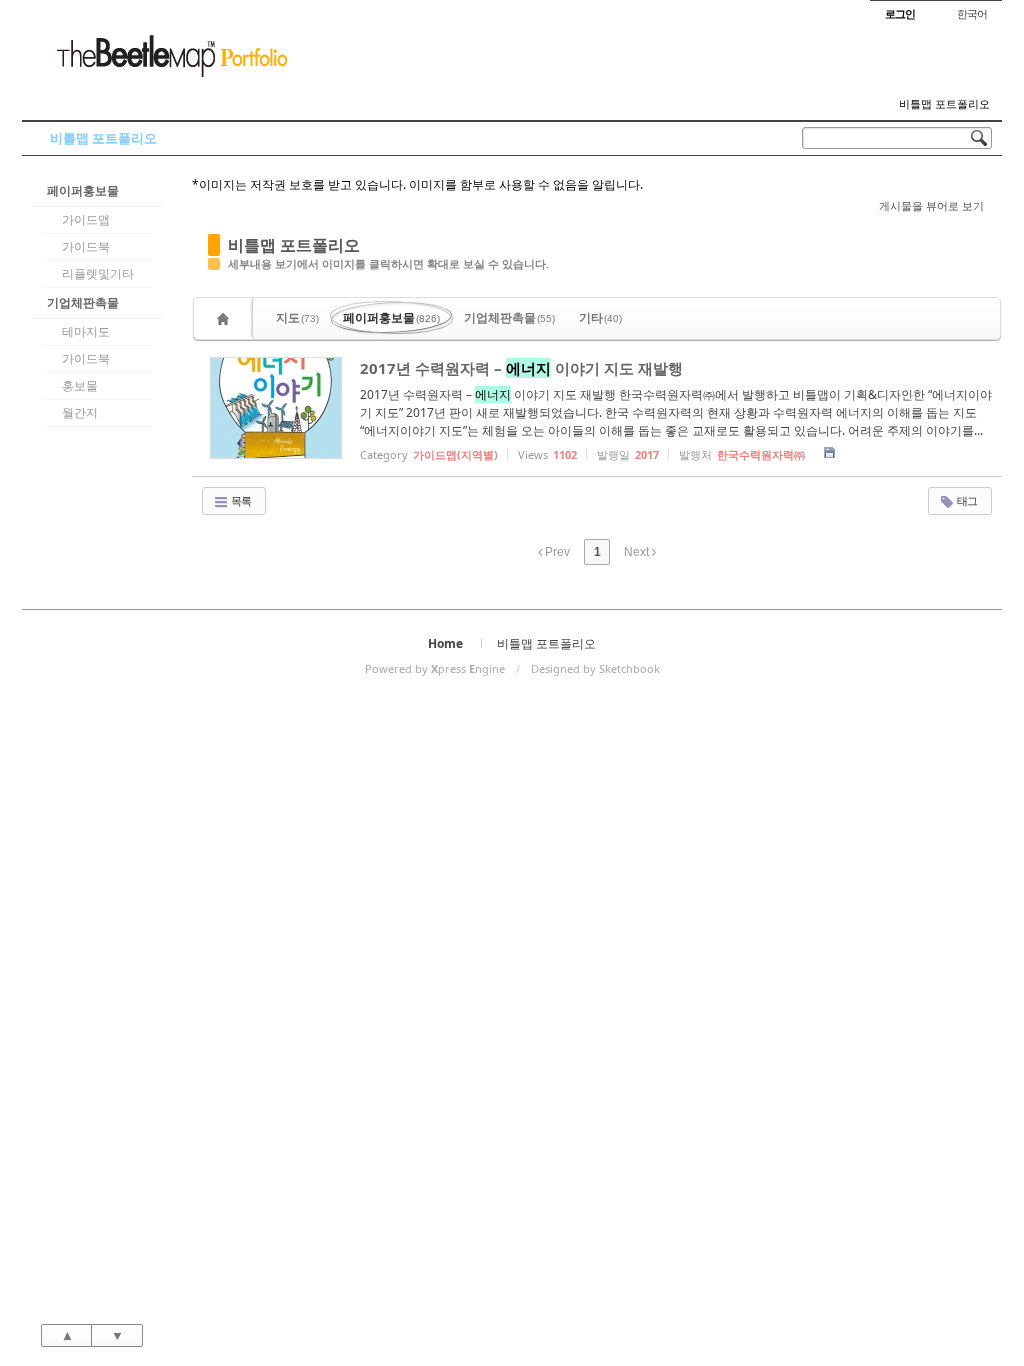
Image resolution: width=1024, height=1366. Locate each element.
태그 (966, 500)
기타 (600, 317)
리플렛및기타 (98, 273)
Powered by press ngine (435, 668)
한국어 (972, 13)
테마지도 (86, 331)
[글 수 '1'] (226, 318)
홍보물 (80, 385)
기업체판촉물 (83, 302)
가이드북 (86, 246)
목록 (240, 500)
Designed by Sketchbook (595, 668)
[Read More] (597, 408)
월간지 (80, 412)
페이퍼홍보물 (83, 190)
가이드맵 (86, 219)
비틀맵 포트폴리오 (944, 104)
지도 (297, 317)
